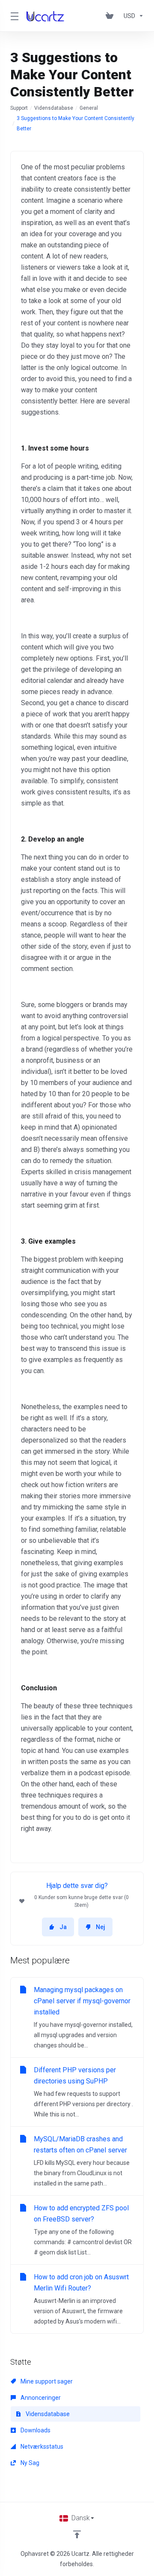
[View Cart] (111, 16)
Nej (101, 1927)
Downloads (35, 2430)
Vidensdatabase (54, 108)
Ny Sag (29, 2463)
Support (19, 108)
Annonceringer (40, 2398)
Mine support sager (46, 2381)
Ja (63, 1927)
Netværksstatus (41, 2447)
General (89, 108)
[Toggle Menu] (13, 16)
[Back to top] (77, 2534)
